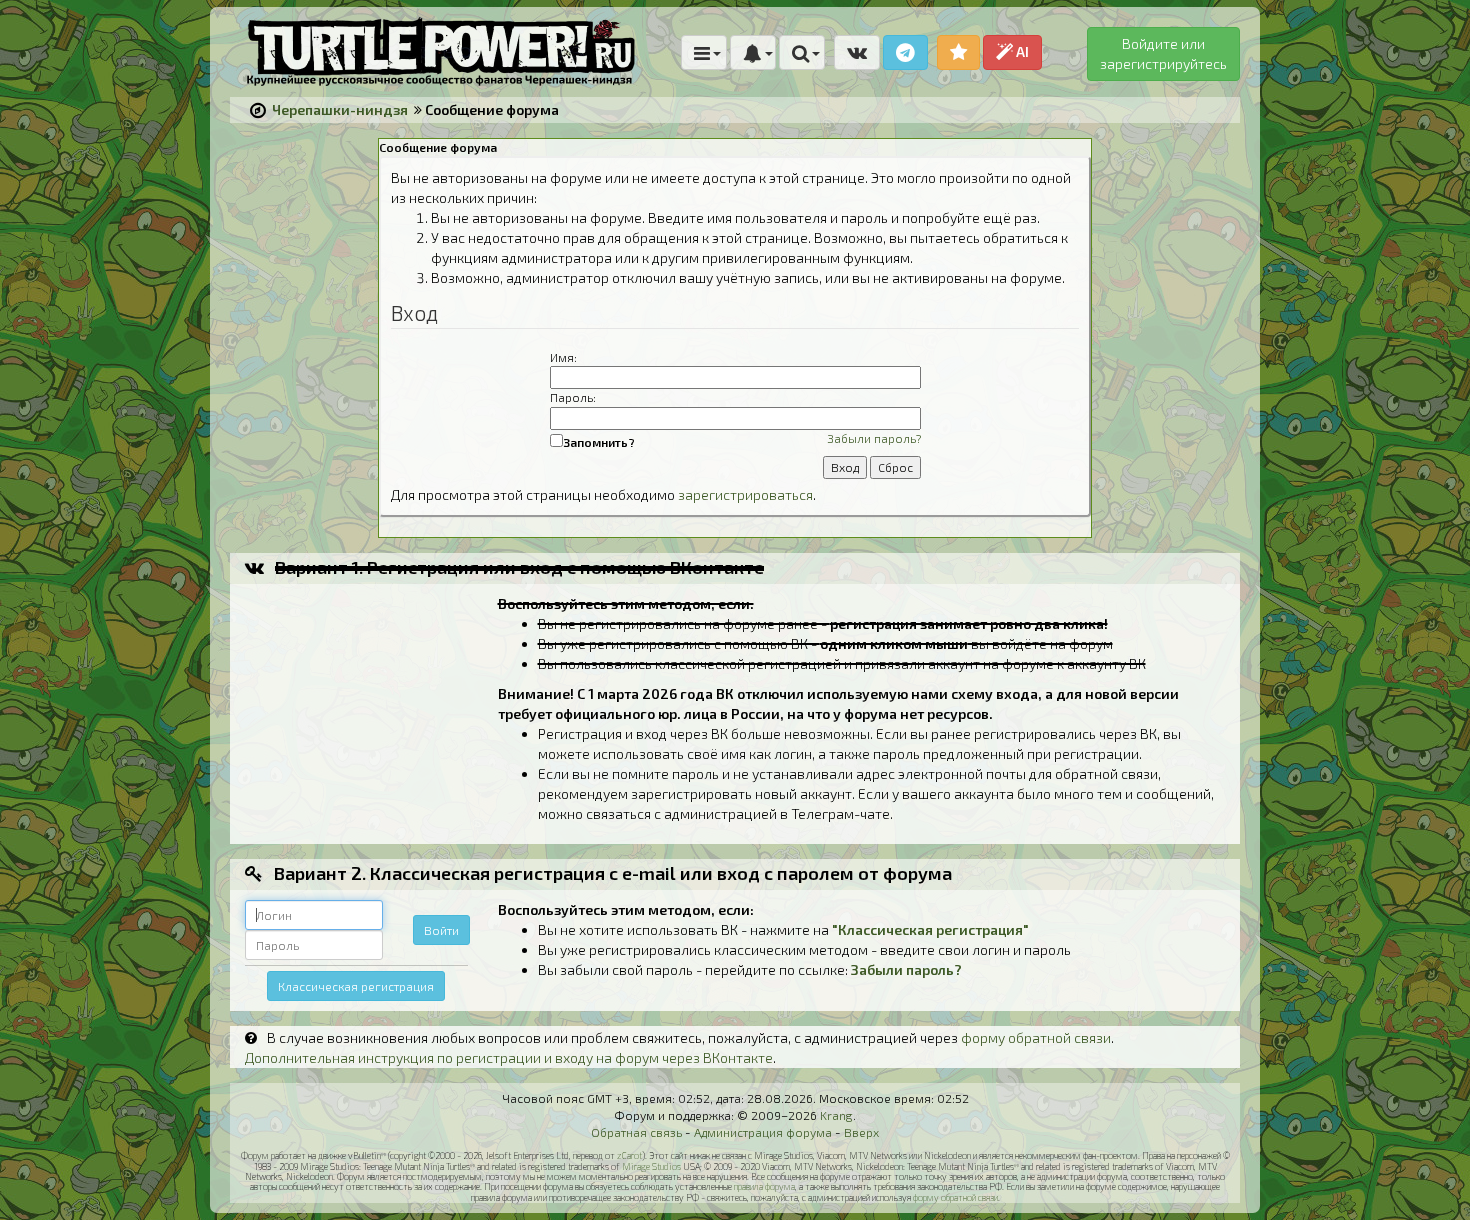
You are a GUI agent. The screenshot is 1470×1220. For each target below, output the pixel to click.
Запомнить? (599, 442)
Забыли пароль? (874, 438)
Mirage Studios (651, 1166)
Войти (441, 930)
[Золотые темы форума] (958, 52)
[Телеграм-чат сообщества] (905, 52)
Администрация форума (763, 1132)
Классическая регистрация (356, 986)
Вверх (861, 1132)
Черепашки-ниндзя (340, 109)
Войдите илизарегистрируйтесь (1163, 53)
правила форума (764, 1186)
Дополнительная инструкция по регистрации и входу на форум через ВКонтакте (509, 1057)
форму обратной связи (1036, 1037)
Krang (836, 1115)
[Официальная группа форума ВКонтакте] (857, 52)
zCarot (629, 1155)
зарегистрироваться (745, 494)
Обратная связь (636, 1132)
